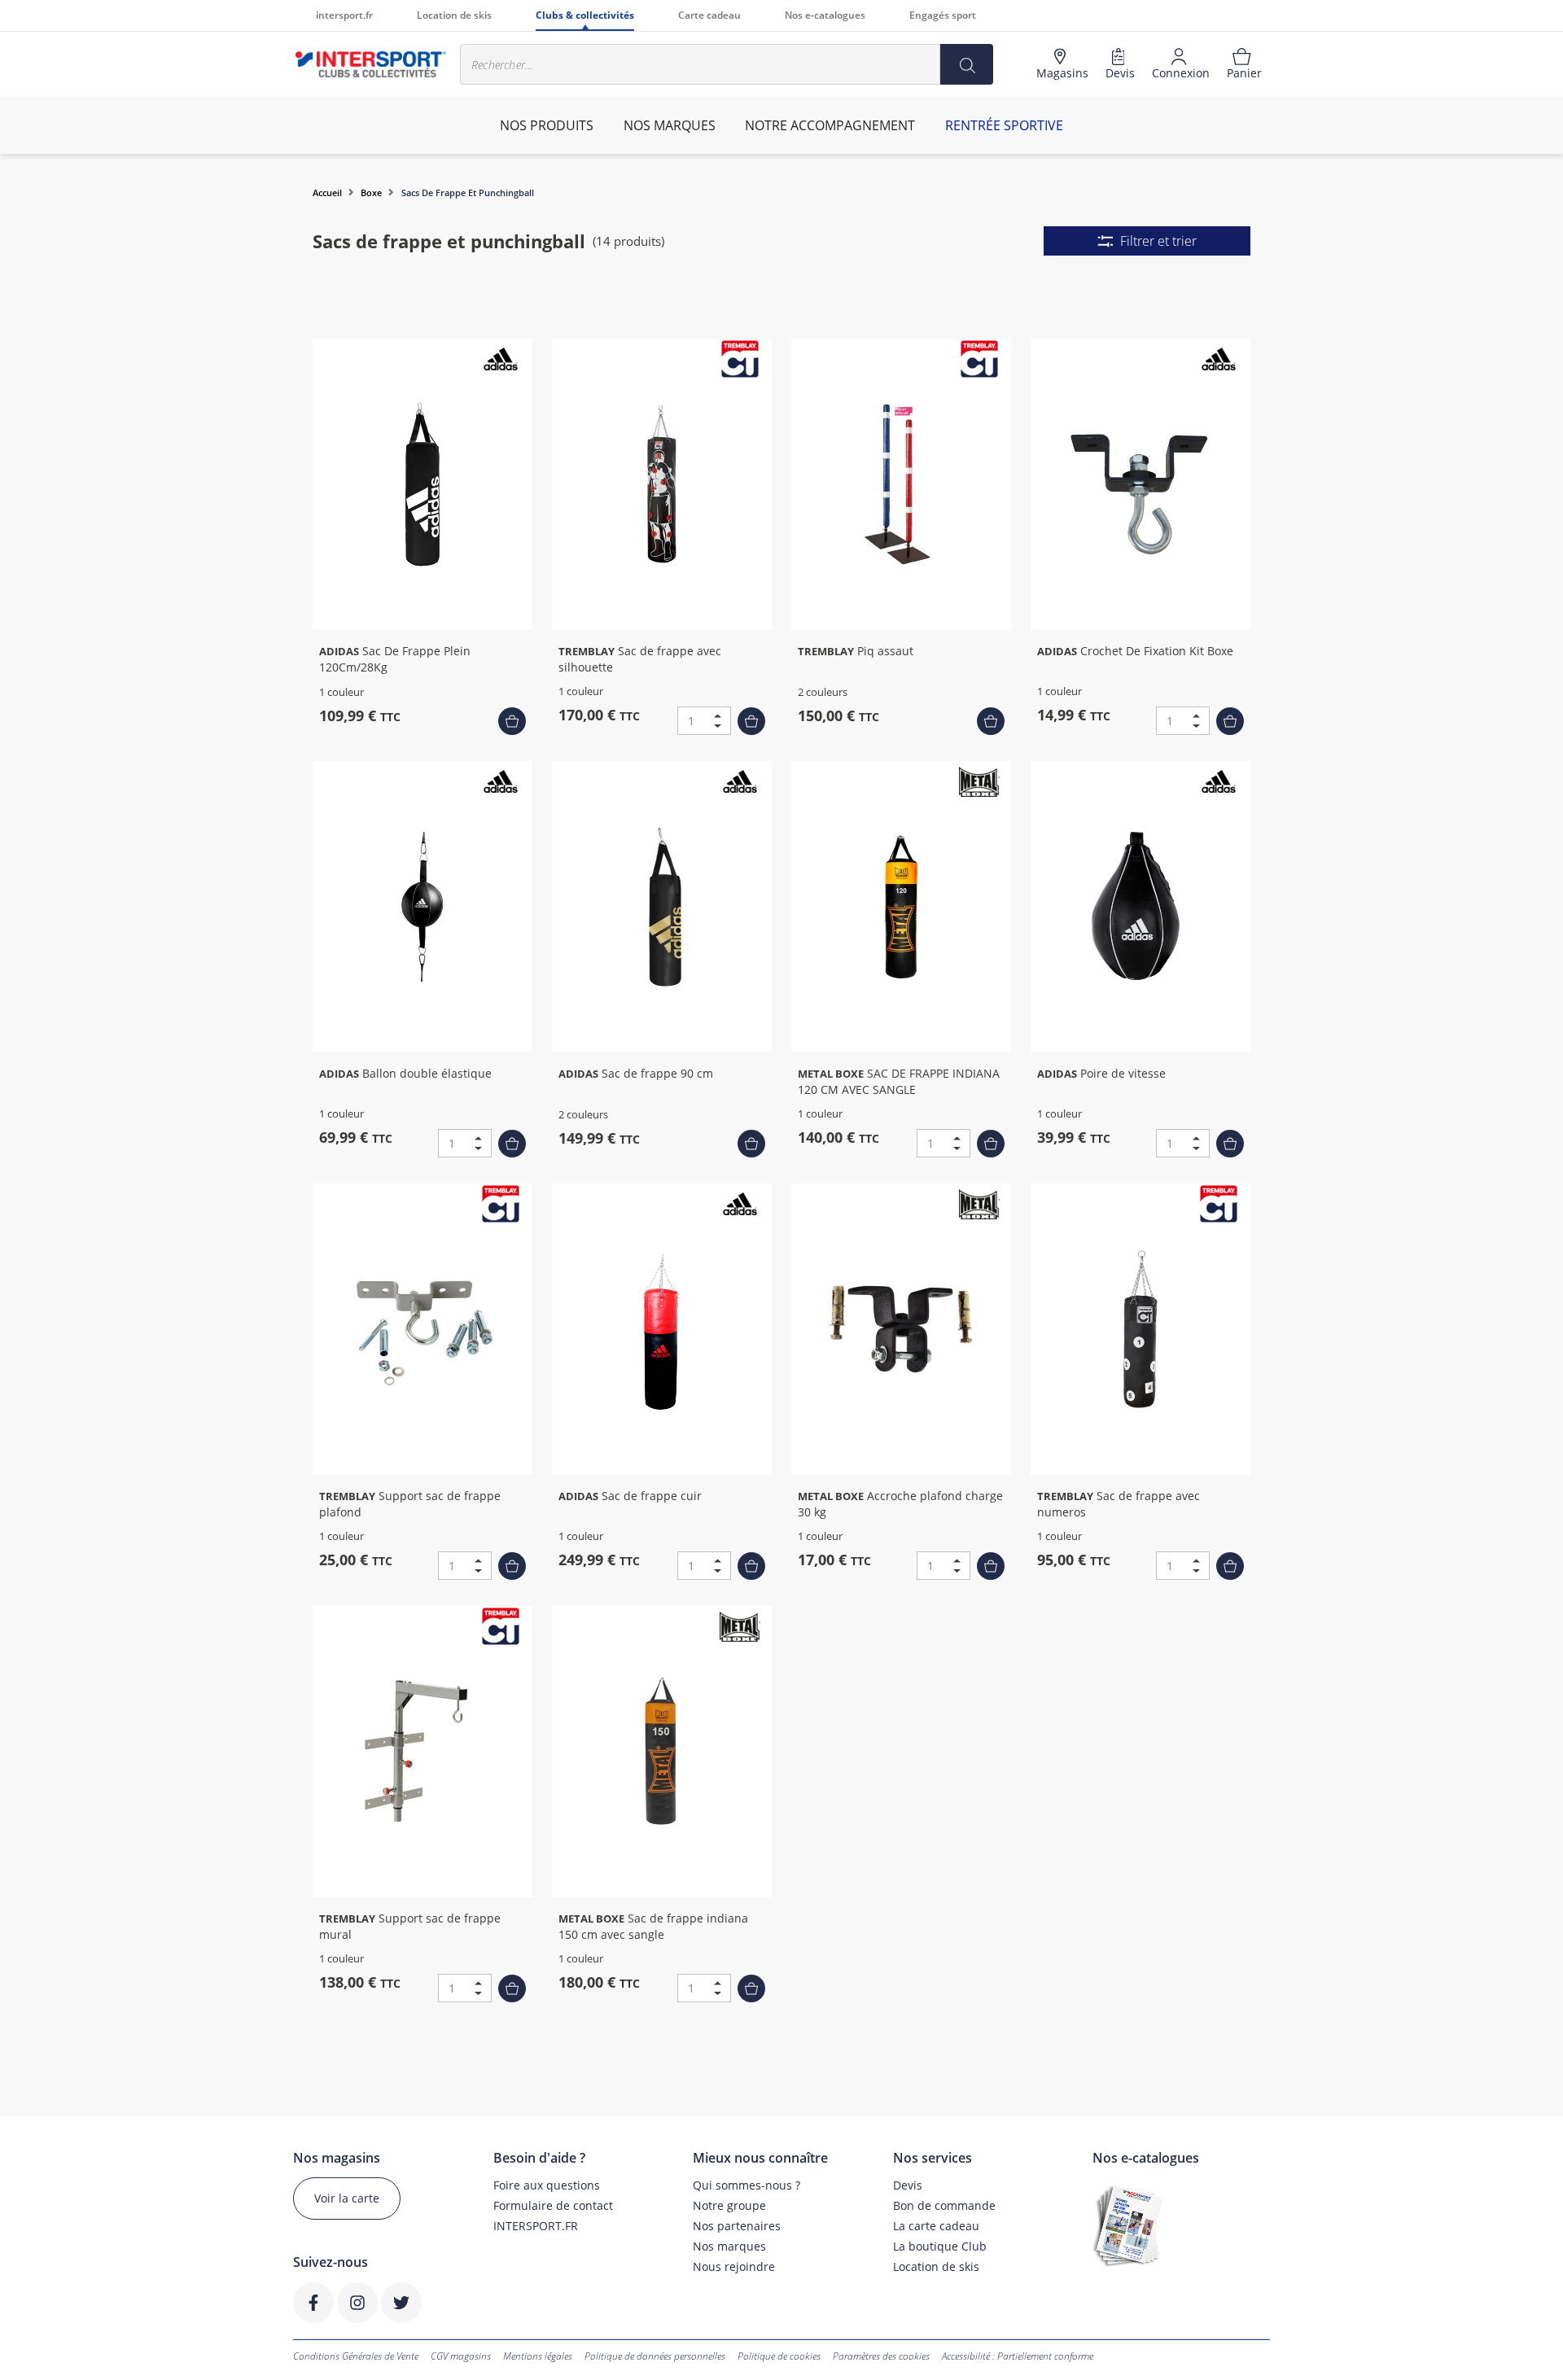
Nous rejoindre (734, 2266)
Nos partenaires (737, 2226)
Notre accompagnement (830, 125)
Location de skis (454, 15)
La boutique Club (940, 2246)
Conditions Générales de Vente (356, 2356)
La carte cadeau (936, 2226)
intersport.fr (344, 15)
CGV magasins (461, 2356)
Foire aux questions (547, 2185)
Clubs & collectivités (585, 15)
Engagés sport (943, 15)
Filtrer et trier (1158, 241)
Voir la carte (347, 2198)
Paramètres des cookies (881, 2356)
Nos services (933, 2158)
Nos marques (729, 2246)
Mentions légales (538, 2356)
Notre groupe (729, 2205)
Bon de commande (944, 2205)
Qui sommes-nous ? (746, 2185)
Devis (908, 2185)
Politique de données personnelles (655, 2356)
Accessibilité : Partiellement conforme (1018, 2356)
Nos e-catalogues (825, 15)
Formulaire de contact (553, 2205)
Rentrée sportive (1004, 125)
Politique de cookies (779, 2356)
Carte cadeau (709, 15)
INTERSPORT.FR (536, 2226)
